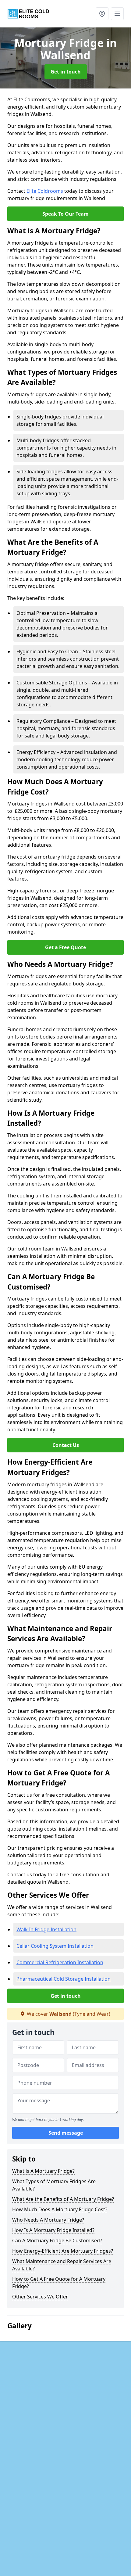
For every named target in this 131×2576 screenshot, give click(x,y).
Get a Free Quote (65, 947)
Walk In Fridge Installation (46, 1929)
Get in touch (66, 72)
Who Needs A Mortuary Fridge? (48, 2220)
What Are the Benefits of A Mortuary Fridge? (63, 2199)
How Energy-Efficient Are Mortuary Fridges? (63, 2251)
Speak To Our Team (65, 214)
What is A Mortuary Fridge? (43, 2171)
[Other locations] (102, 14)
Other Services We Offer (40, 2297)
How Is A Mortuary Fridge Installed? (53, 2230)
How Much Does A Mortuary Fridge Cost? (60, 2209)
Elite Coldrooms (45, 191)
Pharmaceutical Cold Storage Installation (64, 1979)
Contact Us (66, 1445)
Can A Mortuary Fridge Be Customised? (57, 2241)
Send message (66, 2133)
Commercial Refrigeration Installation (60, 1962)
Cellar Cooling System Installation (55, 1946)
